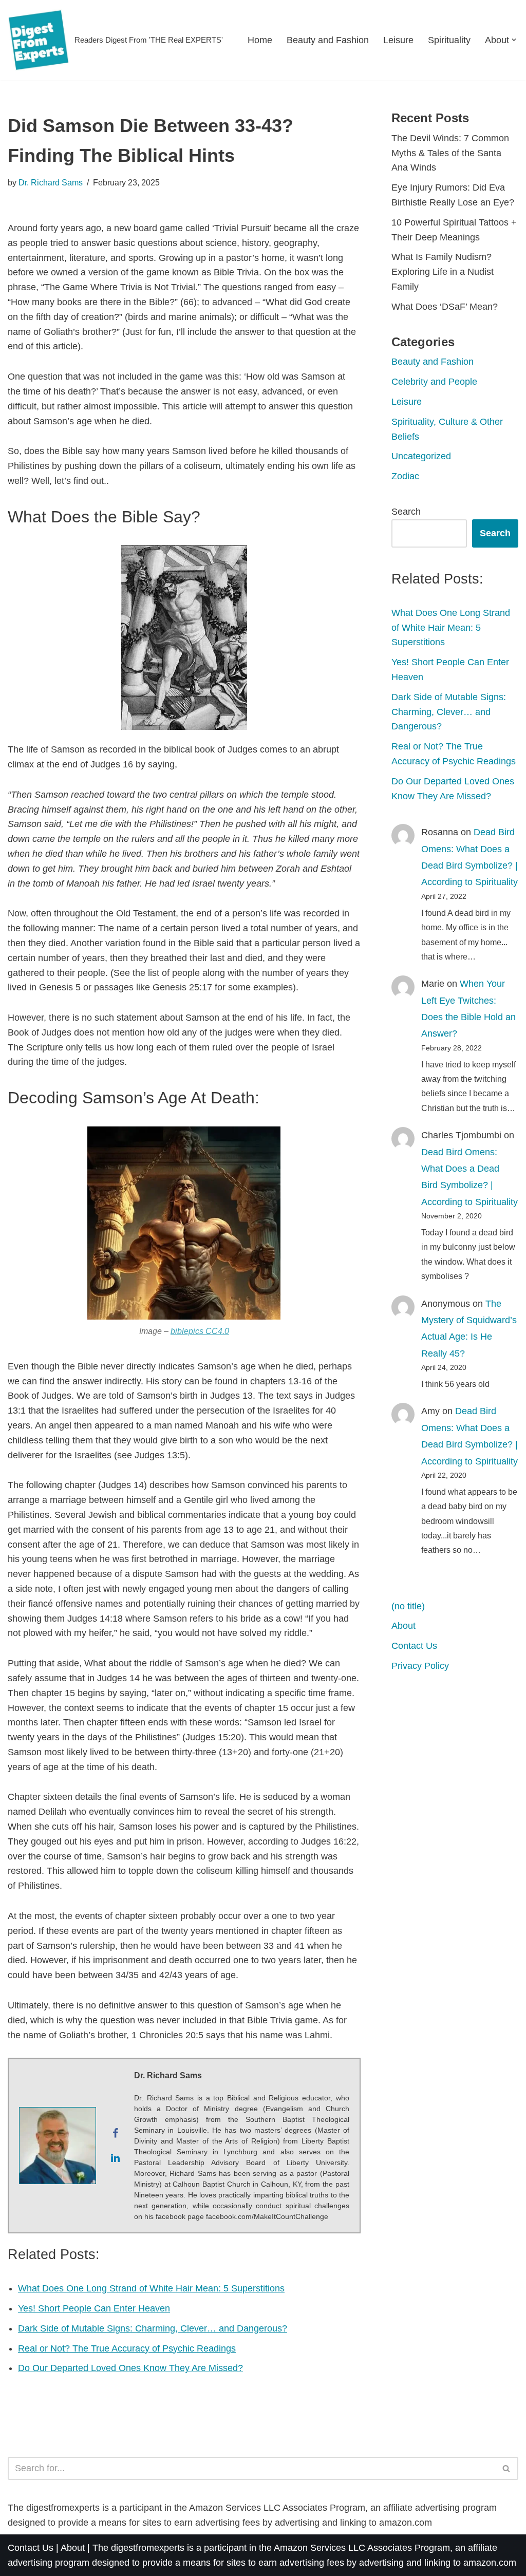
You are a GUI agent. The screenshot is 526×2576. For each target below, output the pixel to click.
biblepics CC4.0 (200, 1331)
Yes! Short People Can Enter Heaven (94, 2308)
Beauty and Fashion (328, 40)
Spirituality (449, 40)
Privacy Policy (420, 1666)
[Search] (507, 2468)
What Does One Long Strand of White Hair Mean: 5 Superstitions (151, 2288)
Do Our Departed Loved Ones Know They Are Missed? (130, 2368)
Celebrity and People (434, 382)
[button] (514, 40)
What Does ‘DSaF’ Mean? (445, 307)
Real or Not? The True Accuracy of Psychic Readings (127, 2348)
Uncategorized (421, 456)
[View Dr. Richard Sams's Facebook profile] (115, 2133)
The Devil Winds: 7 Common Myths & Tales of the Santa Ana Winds (450, 153)
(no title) (408, 1606)
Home (260, 40)
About (403, 1626)
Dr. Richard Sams (51, 182)
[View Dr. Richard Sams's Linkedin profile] (115, 2158)
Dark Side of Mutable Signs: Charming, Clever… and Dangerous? (153, 2328)
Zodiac (405, 476)
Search (406, 512)
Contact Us (414, 1646)
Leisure (398, 40)
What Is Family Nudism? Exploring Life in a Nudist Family (443, 272)
